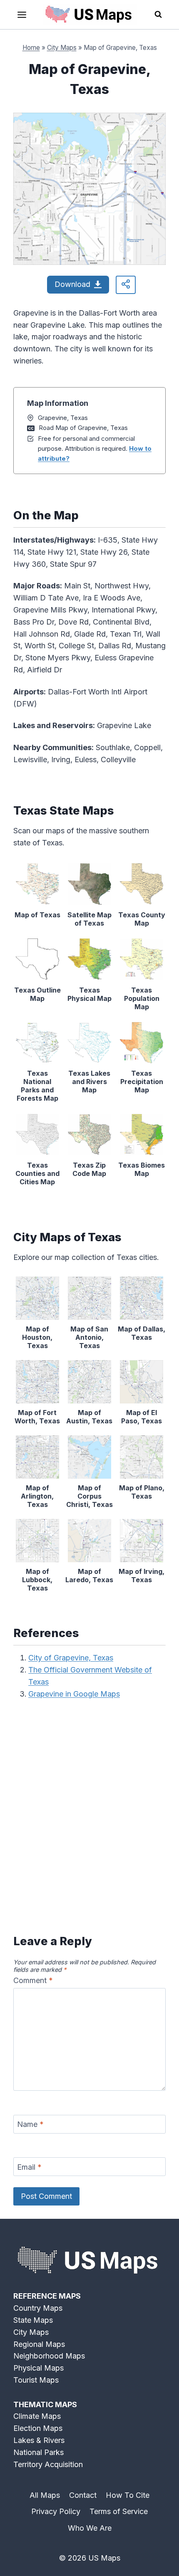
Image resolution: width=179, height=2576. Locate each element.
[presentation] (37, 884)
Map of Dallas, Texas (142, 1333)
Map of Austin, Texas (89, 1417)
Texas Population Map (142, 998)
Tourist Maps (36, 2380)
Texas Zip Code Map (89, 1169)
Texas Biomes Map (142, 1169)
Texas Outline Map (37, 994)
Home (31, 48)
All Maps (45, 2495)
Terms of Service (119, 2511)
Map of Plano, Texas (142, 1492)
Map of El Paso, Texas (142, 1417)
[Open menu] (22, 15)
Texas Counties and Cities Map (37, 1173)
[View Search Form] (158, 15)
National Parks (39, 2452)
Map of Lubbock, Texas (37, 1580)
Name (30, 2124)
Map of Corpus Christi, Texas (89, 1496)
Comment (33, 1980)
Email (29, 2167)
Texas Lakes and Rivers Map (89, 1082)
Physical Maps (39, 2368)
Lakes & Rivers (39, 2440)
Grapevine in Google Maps (74, 1694)
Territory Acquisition (48, 2464)
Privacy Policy (56, 2511)
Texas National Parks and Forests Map (37, 1086)
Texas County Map (142, 919)
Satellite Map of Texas (89, 919)
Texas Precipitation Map (142, 1082)
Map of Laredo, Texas (89, 1576)
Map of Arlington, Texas (37, 1496)
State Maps (33, 2320)
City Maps (62, 48)
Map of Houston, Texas (37, 1337)
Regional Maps (39, 2344)
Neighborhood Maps (49, 2356)
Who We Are (90, 2528)
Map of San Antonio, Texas (89, 1337)
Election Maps (38, 2428)
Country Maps (38, 2308)
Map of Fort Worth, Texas (37, 1417)
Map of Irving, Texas (142, 1576)
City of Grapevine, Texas (71, 1658)
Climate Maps (37, 2416)
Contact (83, 2495)
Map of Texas (37, 915)
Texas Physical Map (89, 994)
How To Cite (128, 2495)
